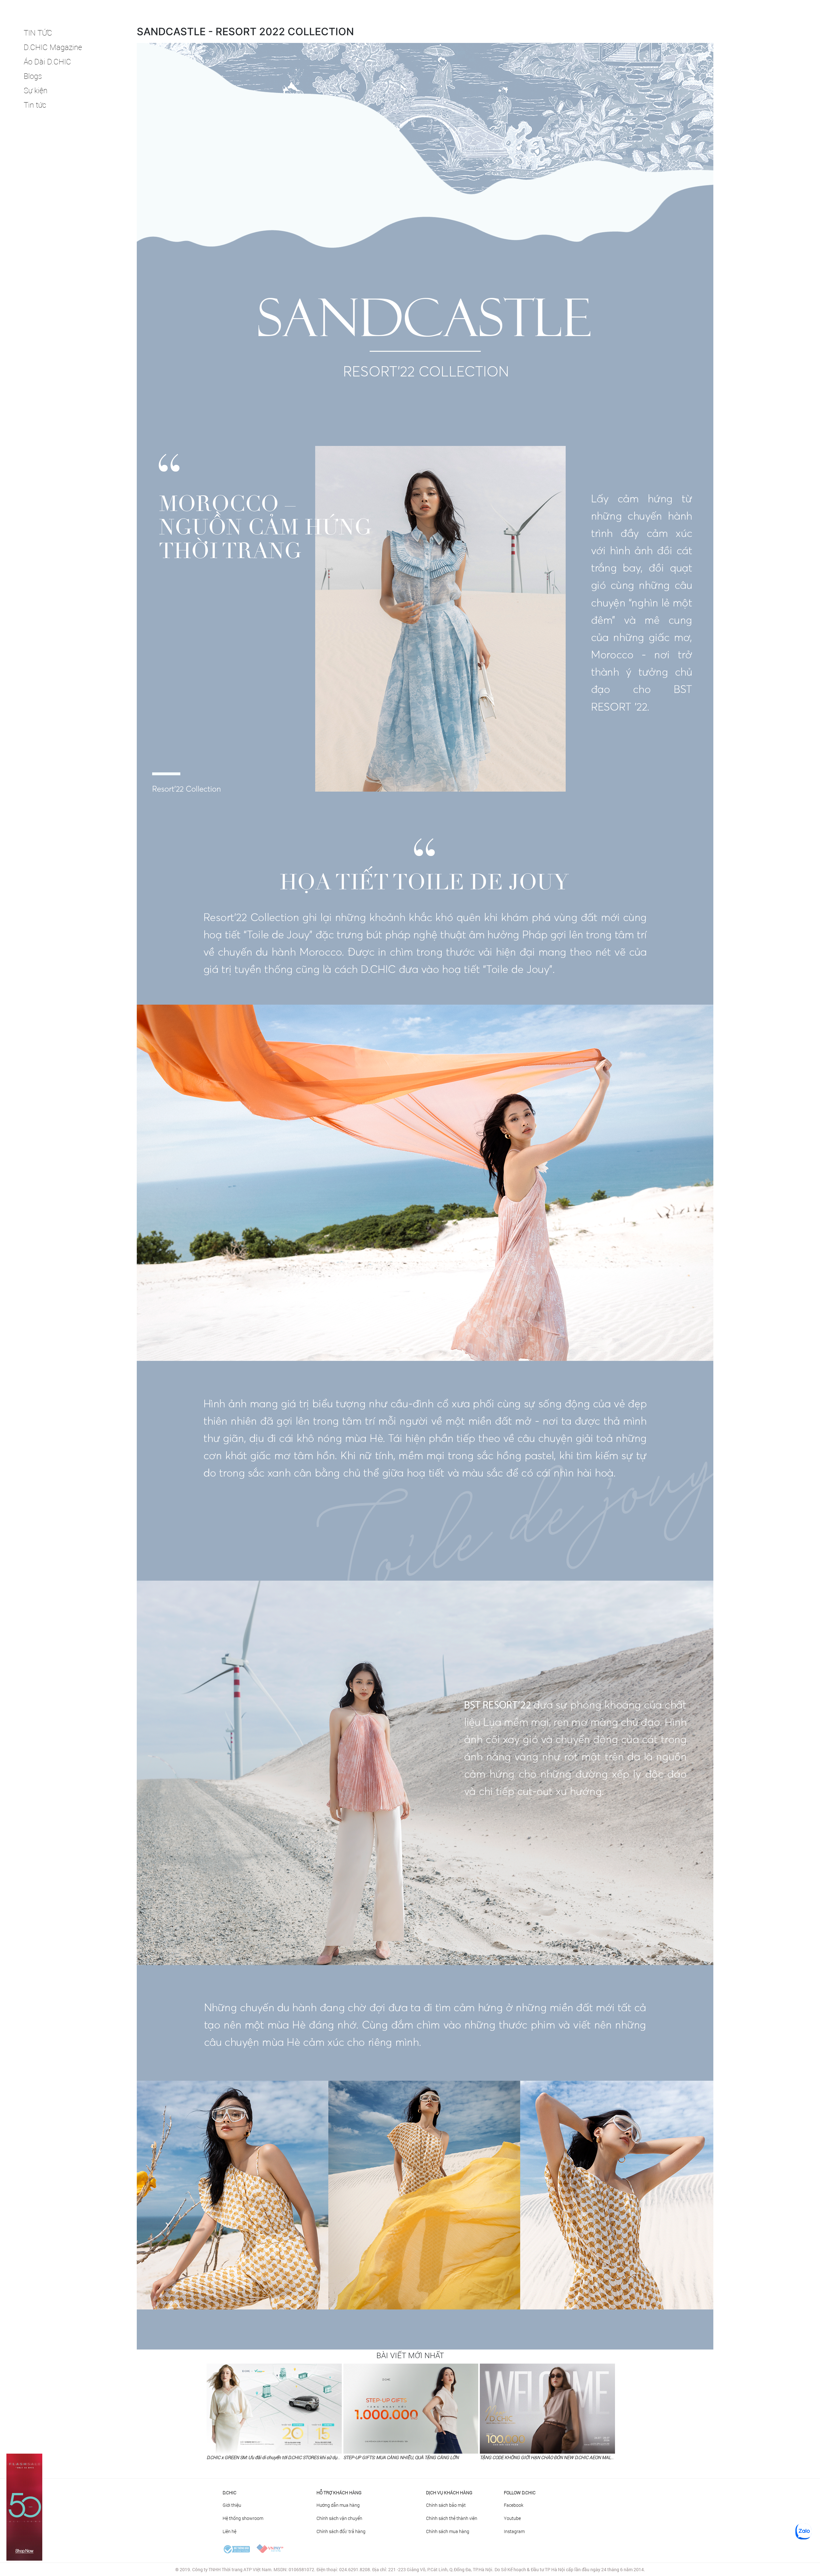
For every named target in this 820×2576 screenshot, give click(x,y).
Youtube (512, 2518)
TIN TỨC (38, 33)
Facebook (514, 2505)
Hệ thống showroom (243, 2518)
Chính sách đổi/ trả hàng (341, 2531)
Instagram (514, 2531)
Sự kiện (36, 90)
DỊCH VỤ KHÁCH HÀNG (449, 2493)
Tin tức (35, 105)
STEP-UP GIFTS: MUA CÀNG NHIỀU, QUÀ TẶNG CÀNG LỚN (401, 2457)
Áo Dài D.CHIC (47, 62)
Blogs (33, 76)
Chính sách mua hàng (448, 2531)
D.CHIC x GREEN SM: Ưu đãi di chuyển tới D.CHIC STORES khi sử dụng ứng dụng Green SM (295, 2457)
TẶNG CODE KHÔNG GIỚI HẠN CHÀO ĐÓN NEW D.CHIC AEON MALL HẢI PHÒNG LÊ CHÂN (568, 2457)
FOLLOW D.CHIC (520, 2493)
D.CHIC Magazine (53, 47)
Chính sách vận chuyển (339, 2518)
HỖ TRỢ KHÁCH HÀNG (339, 2493)
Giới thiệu (232, 2505)
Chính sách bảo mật (446, 2505)
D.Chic (230, 2493)
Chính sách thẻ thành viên (452, 2518)
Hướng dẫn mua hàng (338, 2505)
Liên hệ (230, 2531)
